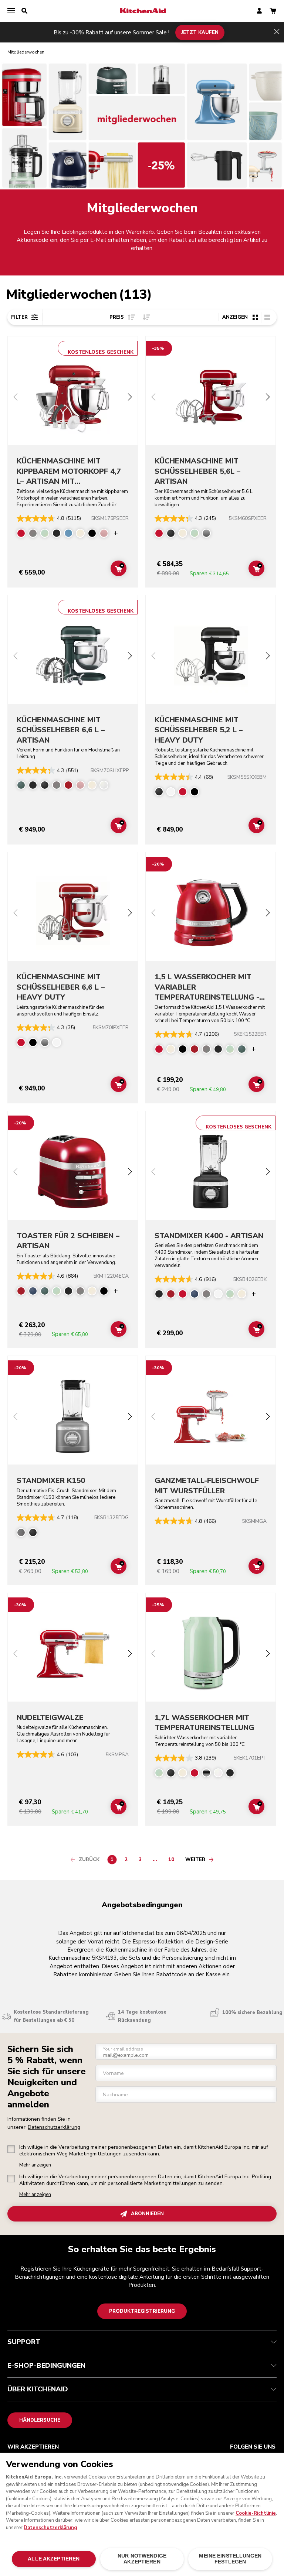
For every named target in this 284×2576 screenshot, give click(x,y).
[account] (259, 11)
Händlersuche (40, 2420)
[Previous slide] (16, 398)
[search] (24, 11)
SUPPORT (24, 2342)
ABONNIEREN (147, 2214)
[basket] (273, 11)
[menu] (11, 11)
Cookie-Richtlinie (256, 2513)
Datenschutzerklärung (54, 2127)
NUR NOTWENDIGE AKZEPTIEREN (142, 2559)
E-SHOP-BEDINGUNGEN (46, 2366)
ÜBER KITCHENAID (38, 2389)
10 (173, 1861)
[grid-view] (255, 317)
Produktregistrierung (142, 2311)
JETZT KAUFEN (200, 32)
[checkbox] (11, 2149)
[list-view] (267, 317)
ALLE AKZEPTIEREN (54, 2559)
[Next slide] (130, 398)
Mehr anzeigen (35, 2165)
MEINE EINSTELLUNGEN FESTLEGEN (230, 2559)
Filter (19, 317)
